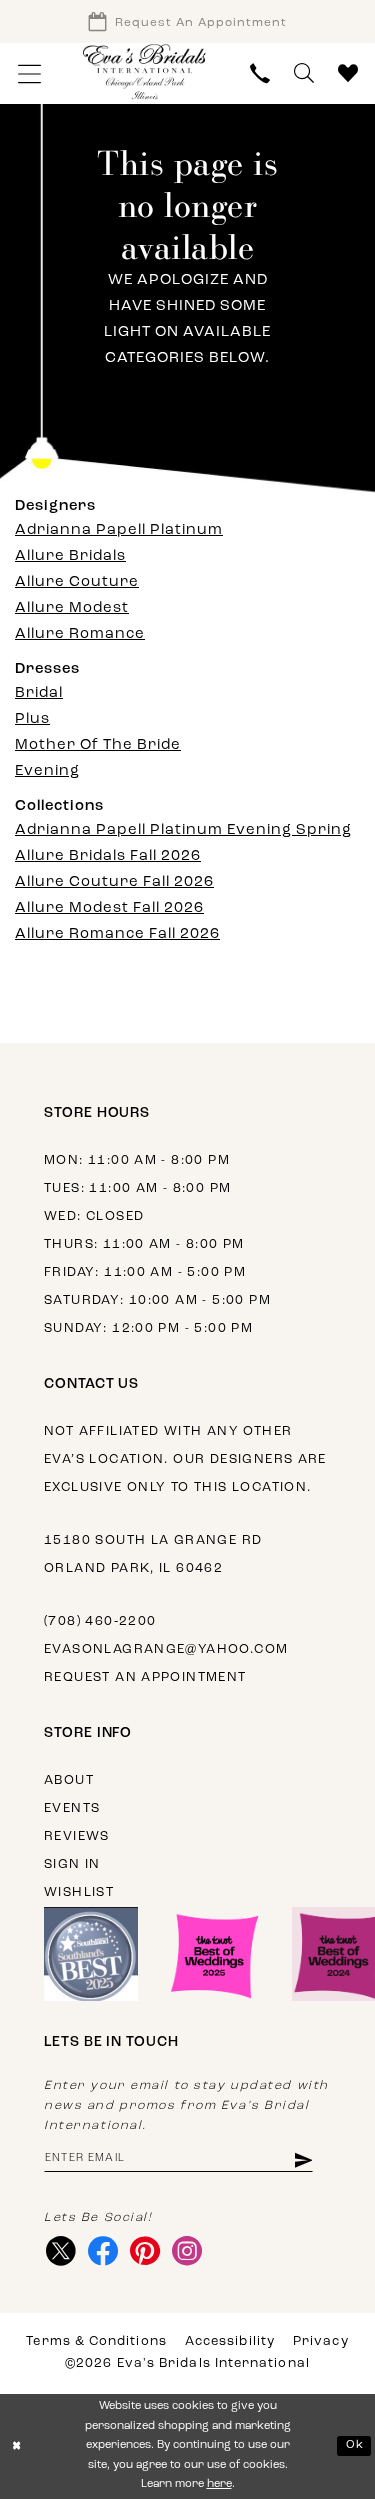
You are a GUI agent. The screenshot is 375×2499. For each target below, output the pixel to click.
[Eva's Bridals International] (145, 71)
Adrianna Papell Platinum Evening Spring (183, 830)
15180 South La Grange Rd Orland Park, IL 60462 (153, 1554)
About (69, 1780)
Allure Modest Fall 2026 (109, 908)
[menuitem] (29, 73)
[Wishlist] (348, 73)
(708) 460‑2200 (100, 1621)
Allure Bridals (70, 556)
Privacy (321, 2341)
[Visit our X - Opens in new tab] (60, 2251)
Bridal (39, 693)
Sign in (72, 1864)
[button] (29, 73)
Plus (32, 719)
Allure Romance (80, 634)
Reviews (77, 1836)
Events (72, 1808)
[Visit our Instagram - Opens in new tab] (186, 2251)
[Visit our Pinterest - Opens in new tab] (144, 2251)
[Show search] (304, 73)
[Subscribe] (302, 2159)
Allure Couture (77, 582)
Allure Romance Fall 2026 (117, 934)
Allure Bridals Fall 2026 (108, 856)
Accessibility (230, 2341)
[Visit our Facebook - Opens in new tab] (102, 2251)
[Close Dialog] (17, 2446)
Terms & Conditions (96, 2341)
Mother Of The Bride (98, 745)
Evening (47, 771)
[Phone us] (260, 73)
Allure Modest (72, 608)
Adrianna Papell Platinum (119, 530)
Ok (355, 2445)
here (219, 2484)
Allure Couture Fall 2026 (114, 882)
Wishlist (79, 1892)
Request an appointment (145, 1677)
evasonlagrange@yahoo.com (166, 1649)
